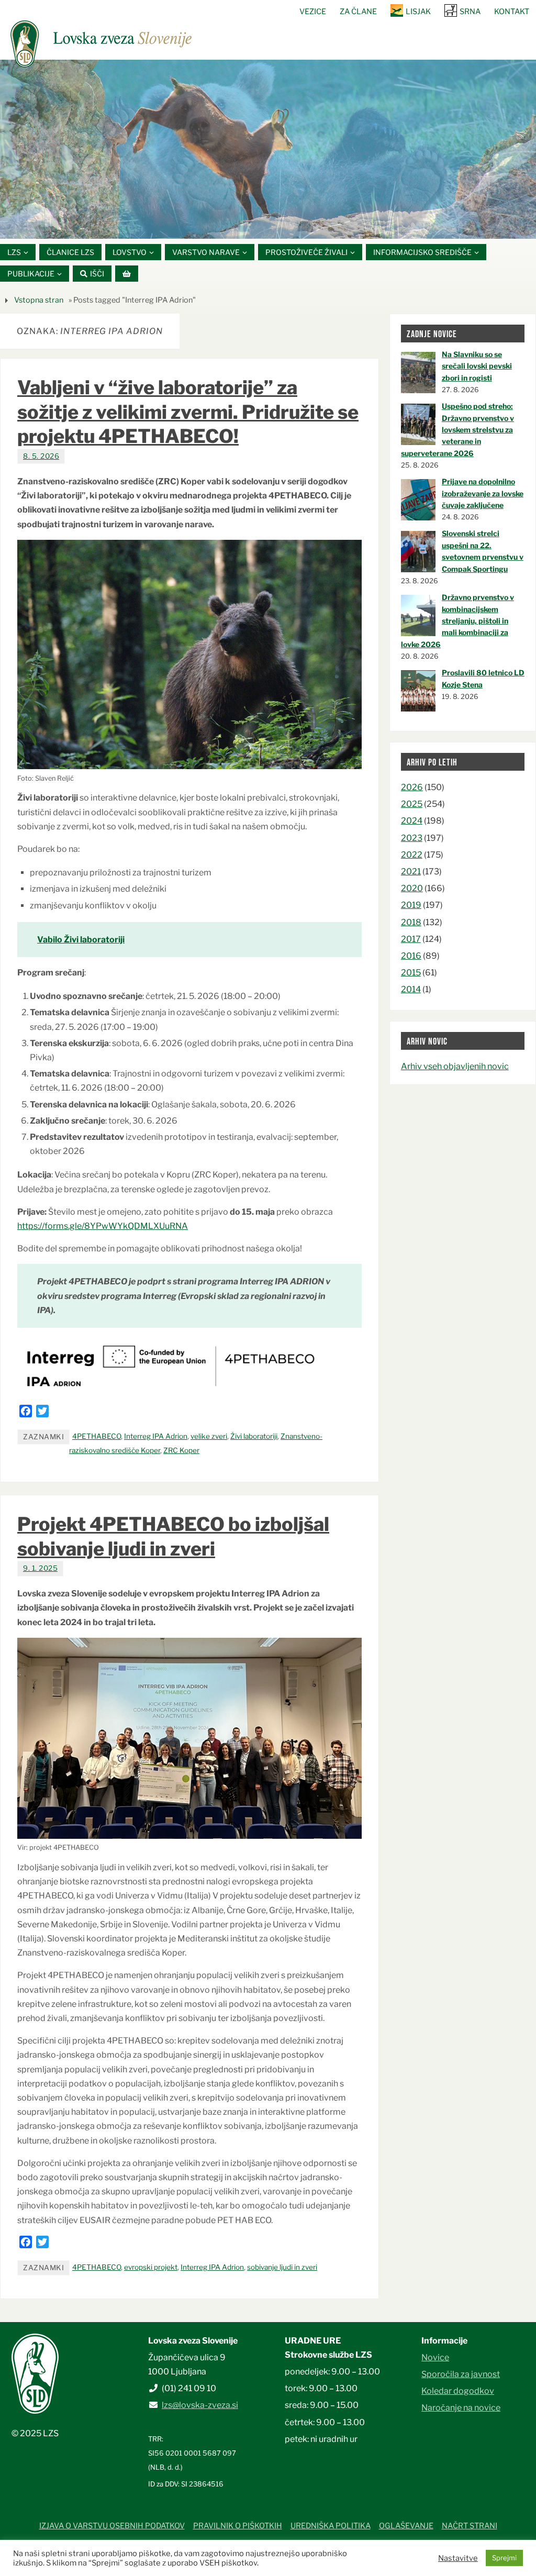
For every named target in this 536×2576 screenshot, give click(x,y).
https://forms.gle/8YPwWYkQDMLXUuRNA (103, 1226)
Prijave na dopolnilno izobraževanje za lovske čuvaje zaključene (483, 493)
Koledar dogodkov (458, 2391)
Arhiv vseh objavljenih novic (455, 1066)
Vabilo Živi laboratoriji (81, 940)
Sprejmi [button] (504, 2558)
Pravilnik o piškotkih (238, 2526)
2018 (411, 922)
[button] (237, 225)
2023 (412, 838)
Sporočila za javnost (461, 2374)
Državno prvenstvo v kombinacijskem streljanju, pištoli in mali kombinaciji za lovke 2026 (457, 621)
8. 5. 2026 (41, 456)
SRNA (470, 12)
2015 (411, 973)
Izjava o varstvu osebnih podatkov (112, 2526)
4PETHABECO (97, 1436)
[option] (268, 149)
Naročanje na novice (461, 2408)
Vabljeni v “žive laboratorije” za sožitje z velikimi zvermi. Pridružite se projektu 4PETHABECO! (188, 412)
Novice (435, 2357)
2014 (411, 989)
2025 (412, 804)
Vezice (313, 12)
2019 (411, 905)
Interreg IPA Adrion (156, 1436)
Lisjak (418, 12)
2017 (411, 939)
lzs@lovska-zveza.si (200, 2405)
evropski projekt (151, 2267)
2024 (412, 821)
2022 (412, 855)
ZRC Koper (181, 1450)
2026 (412, 787)
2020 (412, 888)
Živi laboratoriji (254, 1436)
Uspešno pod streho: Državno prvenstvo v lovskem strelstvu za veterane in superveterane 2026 (457, 430)
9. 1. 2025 (40, 1568)
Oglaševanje (406, 2526)
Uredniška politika (331, 2526)
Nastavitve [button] (458, 2558)
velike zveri (209, 1436)
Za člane (358, 12)
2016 (411, 956)
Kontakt (512, 12)
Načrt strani (470, 2526)
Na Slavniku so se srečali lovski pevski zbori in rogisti (477, 366)
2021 (411, 871)
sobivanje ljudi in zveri (282, 2267)
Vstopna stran (39, 300)
